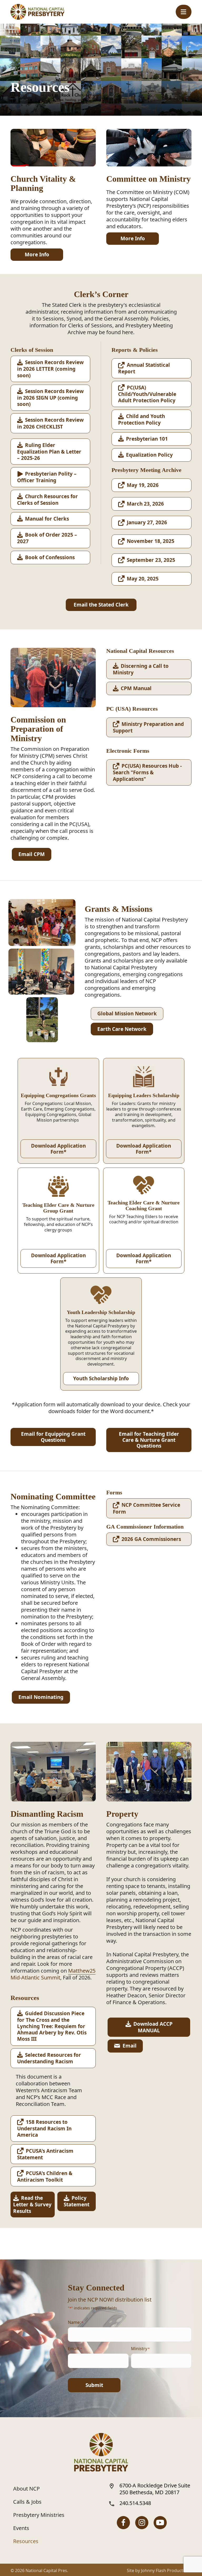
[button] (184, 12)
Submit (94, 2385)
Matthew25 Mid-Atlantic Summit (53, 1974)
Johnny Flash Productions (166, 2570)
